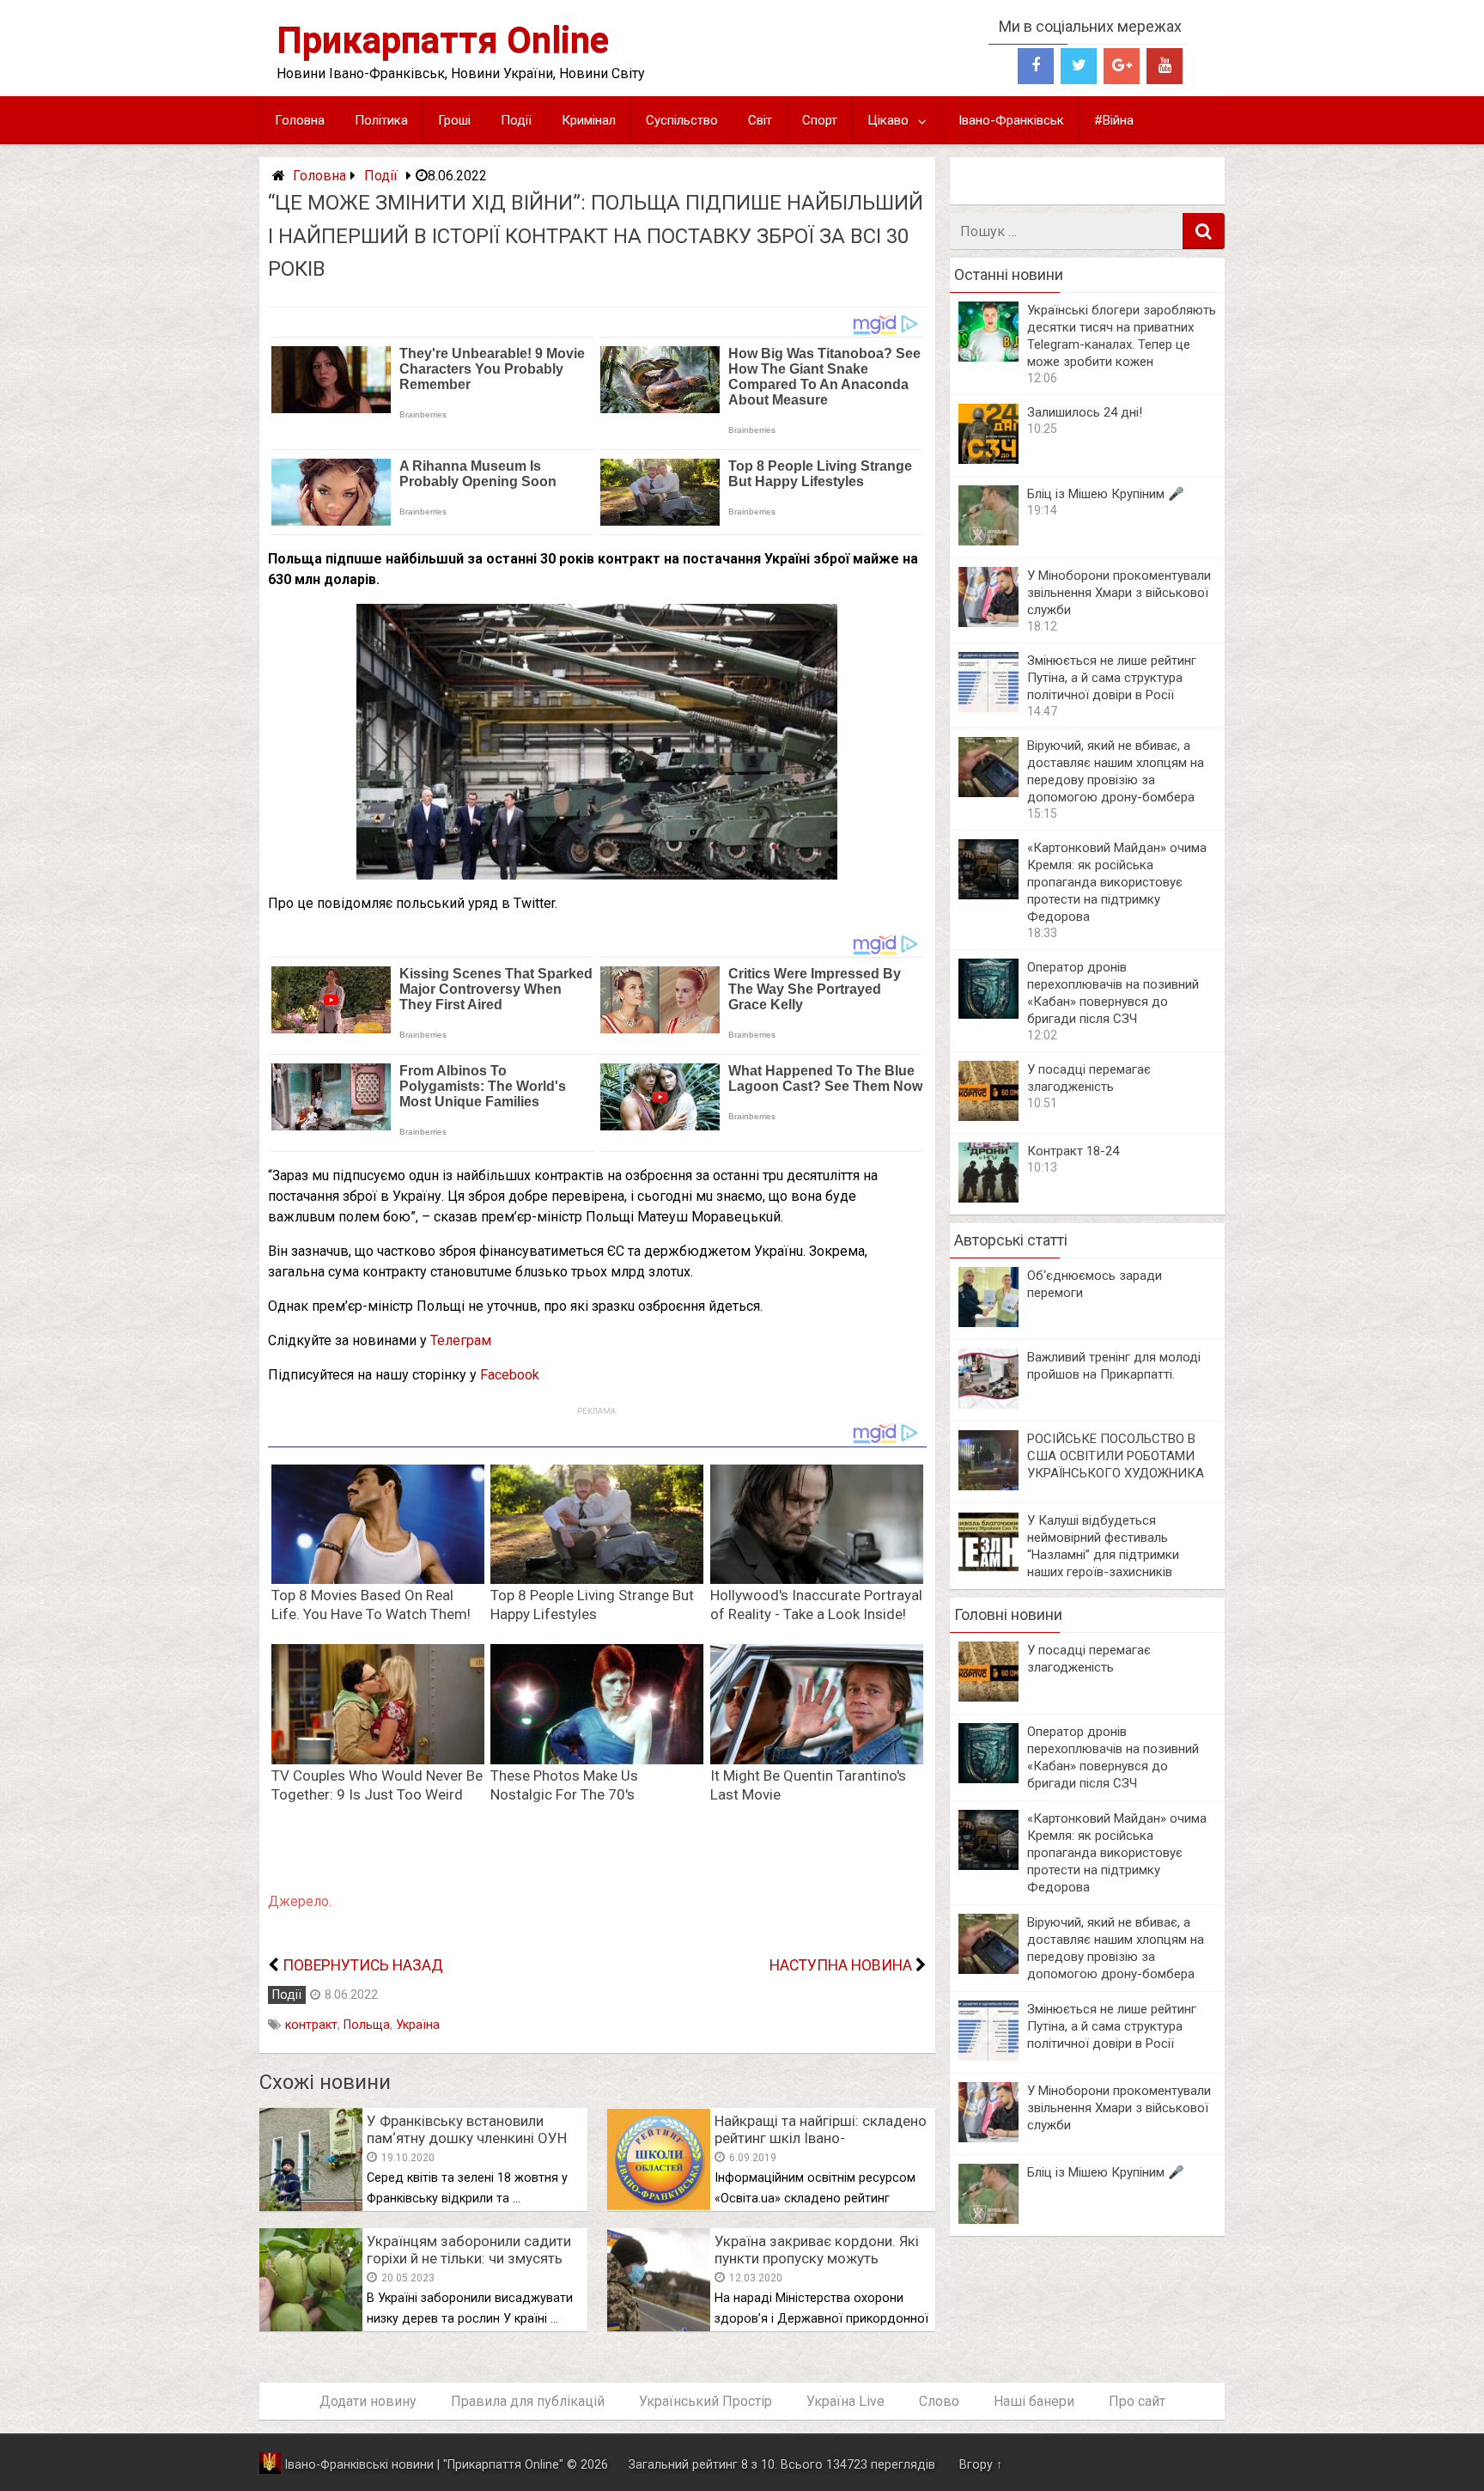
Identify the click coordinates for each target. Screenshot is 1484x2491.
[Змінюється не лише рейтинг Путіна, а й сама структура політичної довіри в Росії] (988, 707)
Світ (760, 120)
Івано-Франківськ (1011, 120)
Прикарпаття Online (443, 40)
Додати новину (368, 2401)
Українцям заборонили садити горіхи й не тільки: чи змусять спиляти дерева (469, 2258)
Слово (939, 2401)
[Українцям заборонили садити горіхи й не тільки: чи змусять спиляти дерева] (311, 2327)
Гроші (454, 120)
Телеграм (461, 1340)
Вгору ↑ (981, 2465)
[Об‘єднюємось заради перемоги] (988, 1322)
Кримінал (589, 120)
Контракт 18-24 (1073, 1151)
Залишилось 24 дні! (1085, 412)
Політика (381, 120)
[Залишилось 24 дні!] (988, 459)
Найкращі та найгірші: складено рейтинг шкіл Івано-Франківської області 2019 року (822, 2138)
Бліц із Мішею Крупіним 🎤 (1106, 494)
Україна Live (845, 2401)
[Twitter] (1079, 66)
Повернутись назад (363, 1965)
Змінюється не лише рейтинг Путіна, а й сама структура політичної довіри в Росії (1112, 678)
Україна (418, 2025)
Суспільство (682, 120)
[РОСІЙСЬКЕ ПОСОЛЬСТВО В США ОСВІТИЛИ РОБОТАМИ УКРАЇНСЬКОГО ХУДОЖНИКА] (988, 1486)
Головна (300, 120)
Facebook (510, 1375)
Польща (367, 2025)
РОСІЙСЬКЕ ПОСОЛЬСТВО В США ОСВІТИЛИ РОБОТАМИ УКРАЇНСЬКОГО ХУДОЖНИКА (1116, 1456)
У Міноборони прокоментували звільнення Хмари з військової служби (1119, 593)
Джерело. (300, 1901)
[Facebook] (1036, 66)
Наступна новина (841, 1965)
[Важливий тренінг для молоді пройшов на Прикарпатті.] (988, 1404)
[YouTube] (1165, 66)
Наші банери (1034, 2401)
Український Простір (706, 2401)
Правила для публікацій (528, 2401)
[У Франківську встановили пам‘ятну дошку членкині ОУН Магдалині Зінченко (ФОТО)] (311, 2206)
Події (516, 120)
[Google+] (1122, 66)
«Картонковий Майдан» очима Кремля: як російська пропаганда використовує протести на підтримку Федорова (1117, 882)
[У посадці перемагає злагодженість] (988, 1116)
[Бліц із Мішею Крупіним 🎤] (988, 541)
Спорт (820, 120)
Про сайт (1137, 2401)
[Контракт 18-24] (988, 1198)
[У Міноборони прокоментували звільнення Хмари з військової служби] (988, 622)
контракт (311, 2025)
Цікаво (888, 120)
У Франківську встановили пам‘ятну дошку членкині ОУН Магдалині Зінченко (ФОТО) (467, 2138)
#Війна (1114, 120)
